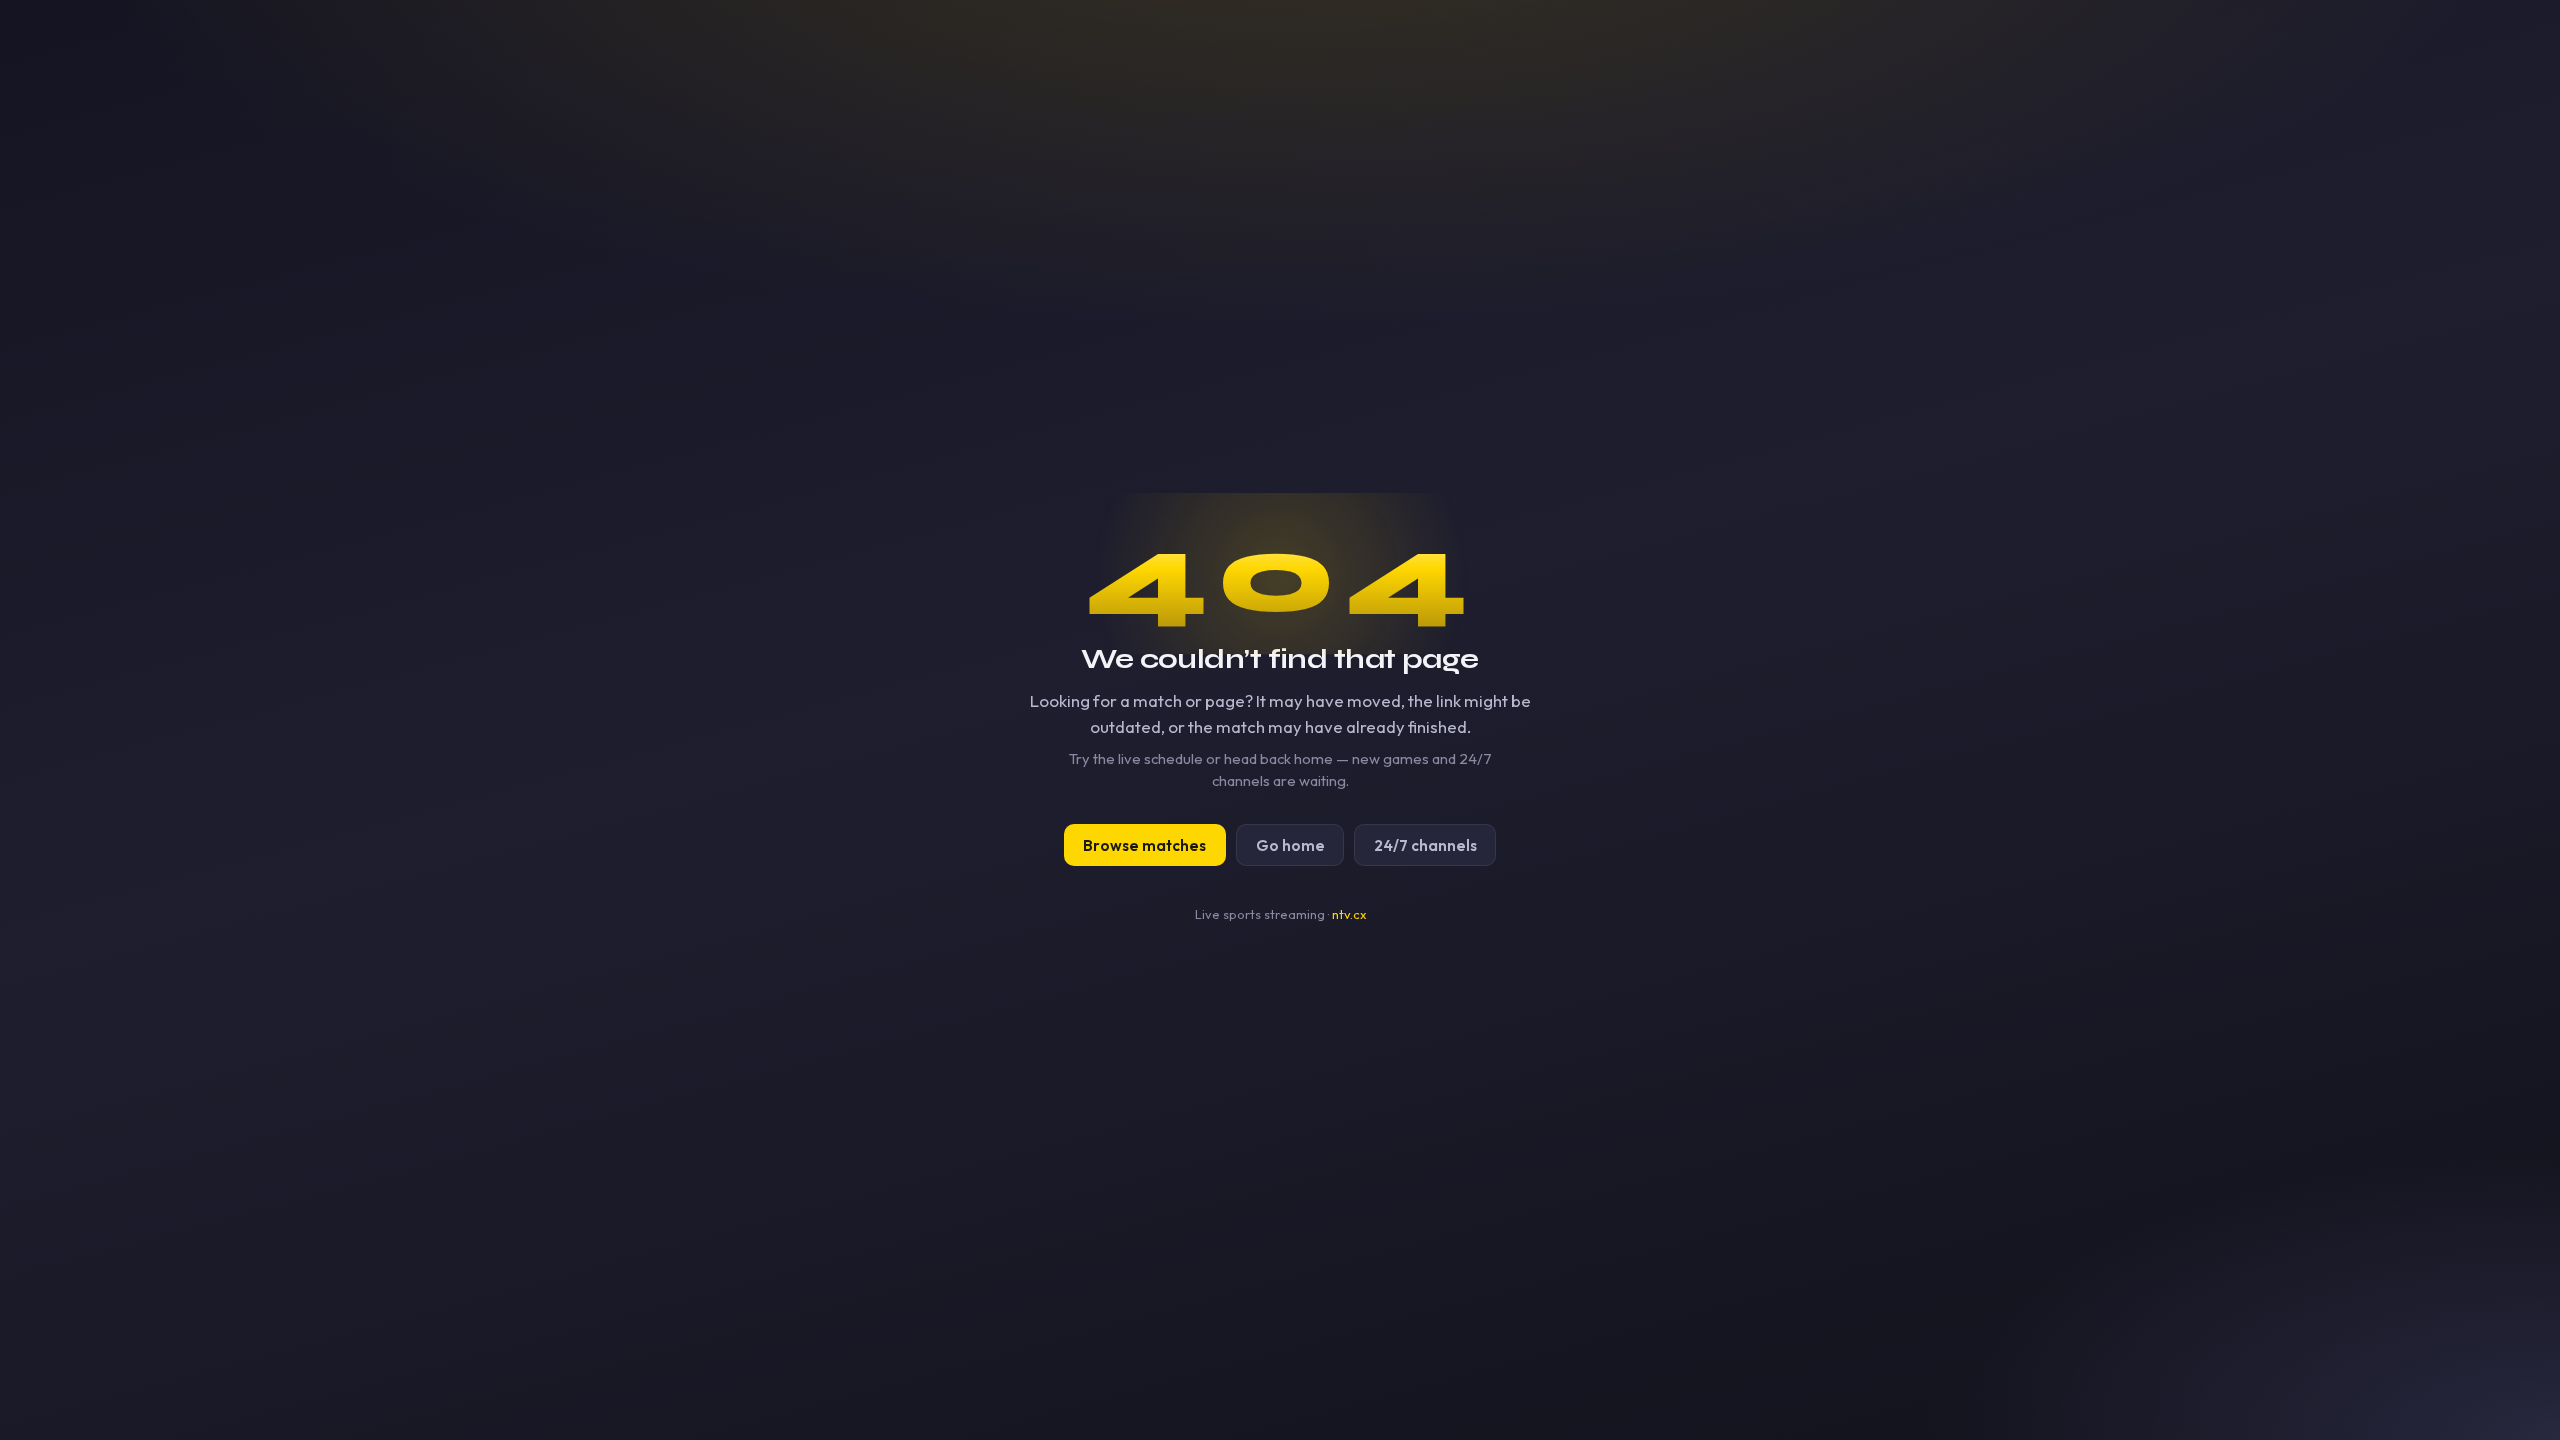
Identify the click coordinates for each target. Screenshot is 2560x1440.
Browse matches (1144, 845)
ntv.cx (1349, 914)
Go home (1290, 845)
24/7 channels (1425, 845)
